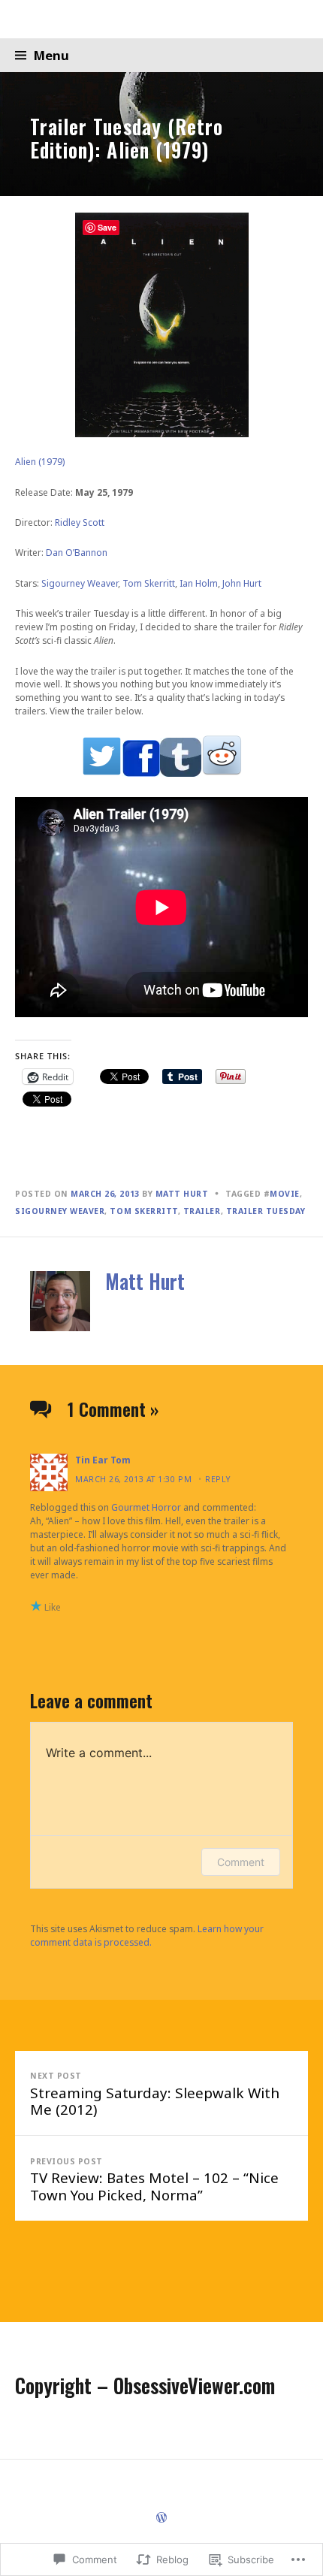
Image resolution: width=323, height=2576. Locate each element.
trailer (202, 1211)
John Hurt (242, 583)
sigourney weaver (60, 1211)
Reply (218, 1479)
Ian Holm (199, 583)
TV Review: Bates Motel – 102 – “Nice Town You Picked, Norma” (154, 2180)
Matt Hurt (182, 1194)
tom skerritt (143, 1211)
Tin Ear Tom (103, 1460)
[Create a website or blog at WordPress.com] (161, 2519)
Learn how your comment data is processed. (147, 1936)
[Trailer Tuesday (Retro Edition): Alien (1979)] (161, 134)
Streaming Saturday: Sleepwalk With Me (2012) (155, 2094)
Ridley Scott (80, 522)
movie (285, 1194)
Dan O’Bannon (77, 553)
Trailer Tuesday (266, 1211)
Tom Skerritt (149, 583)
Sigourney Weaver (80, 583)
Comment (241, 1862)
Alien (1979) (40, 462)
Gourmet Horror (146, 1507)
